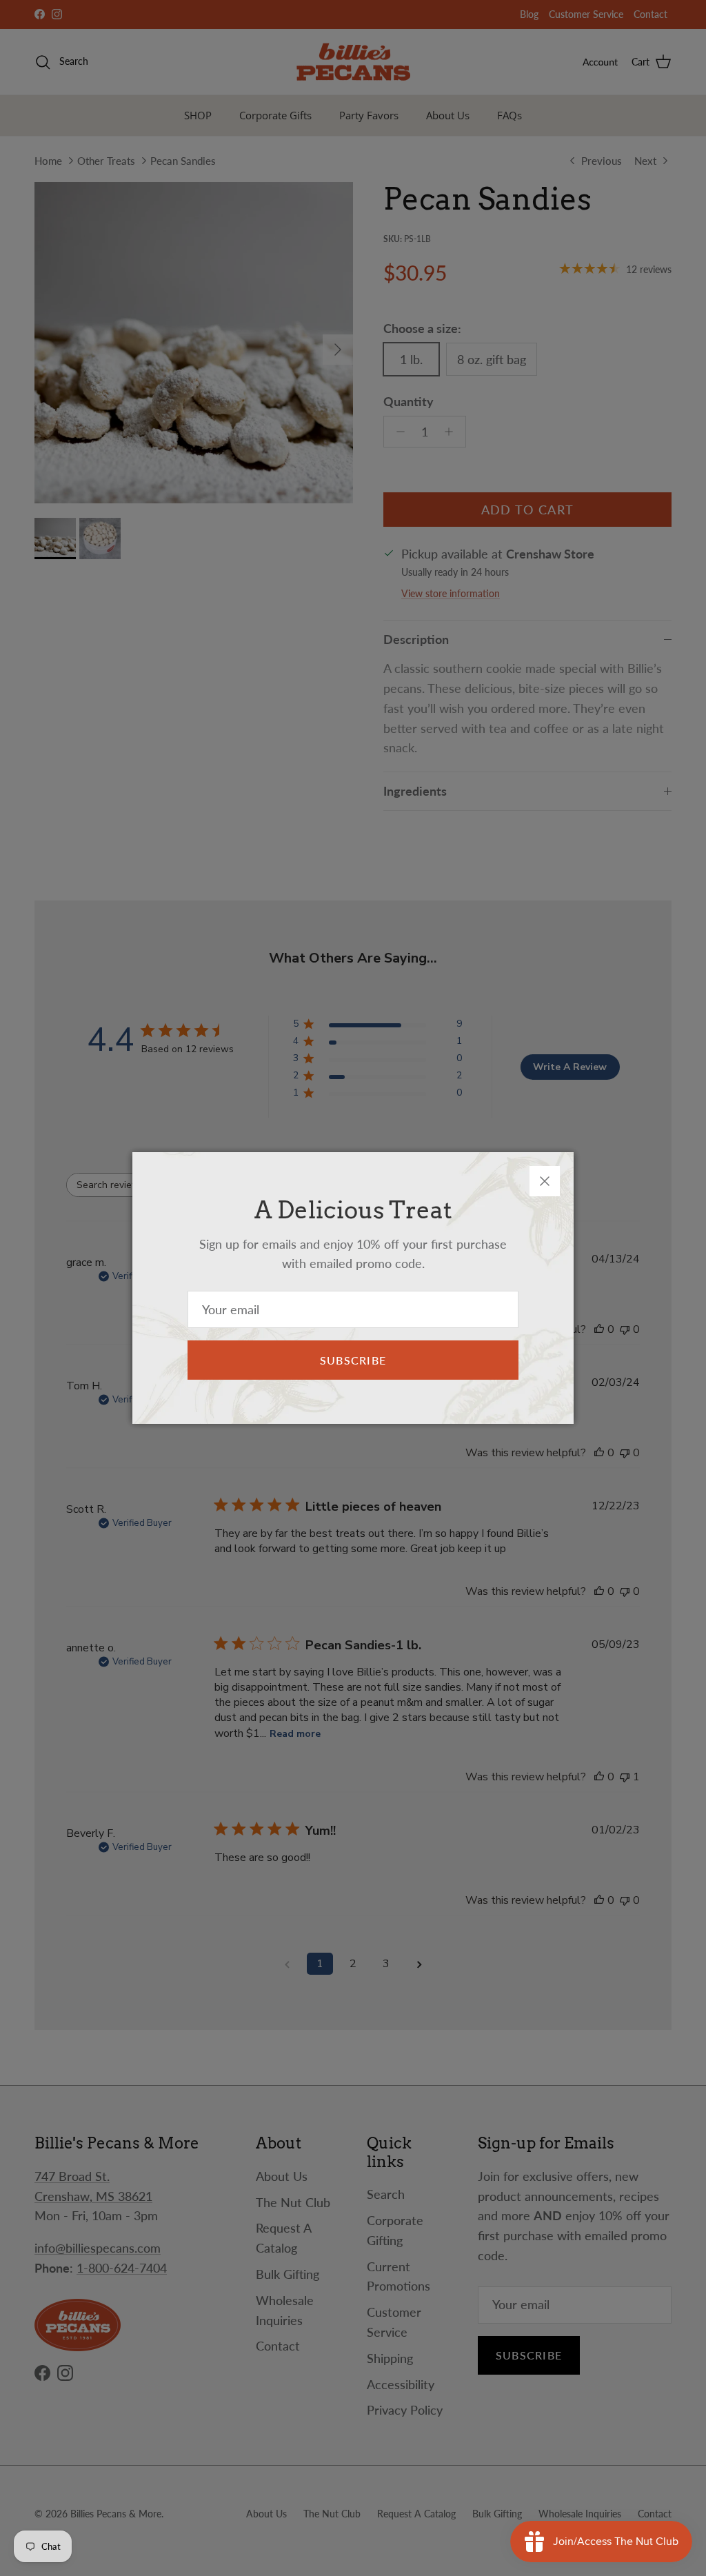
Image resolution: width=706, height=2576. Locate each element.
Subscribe (353, 1360)
